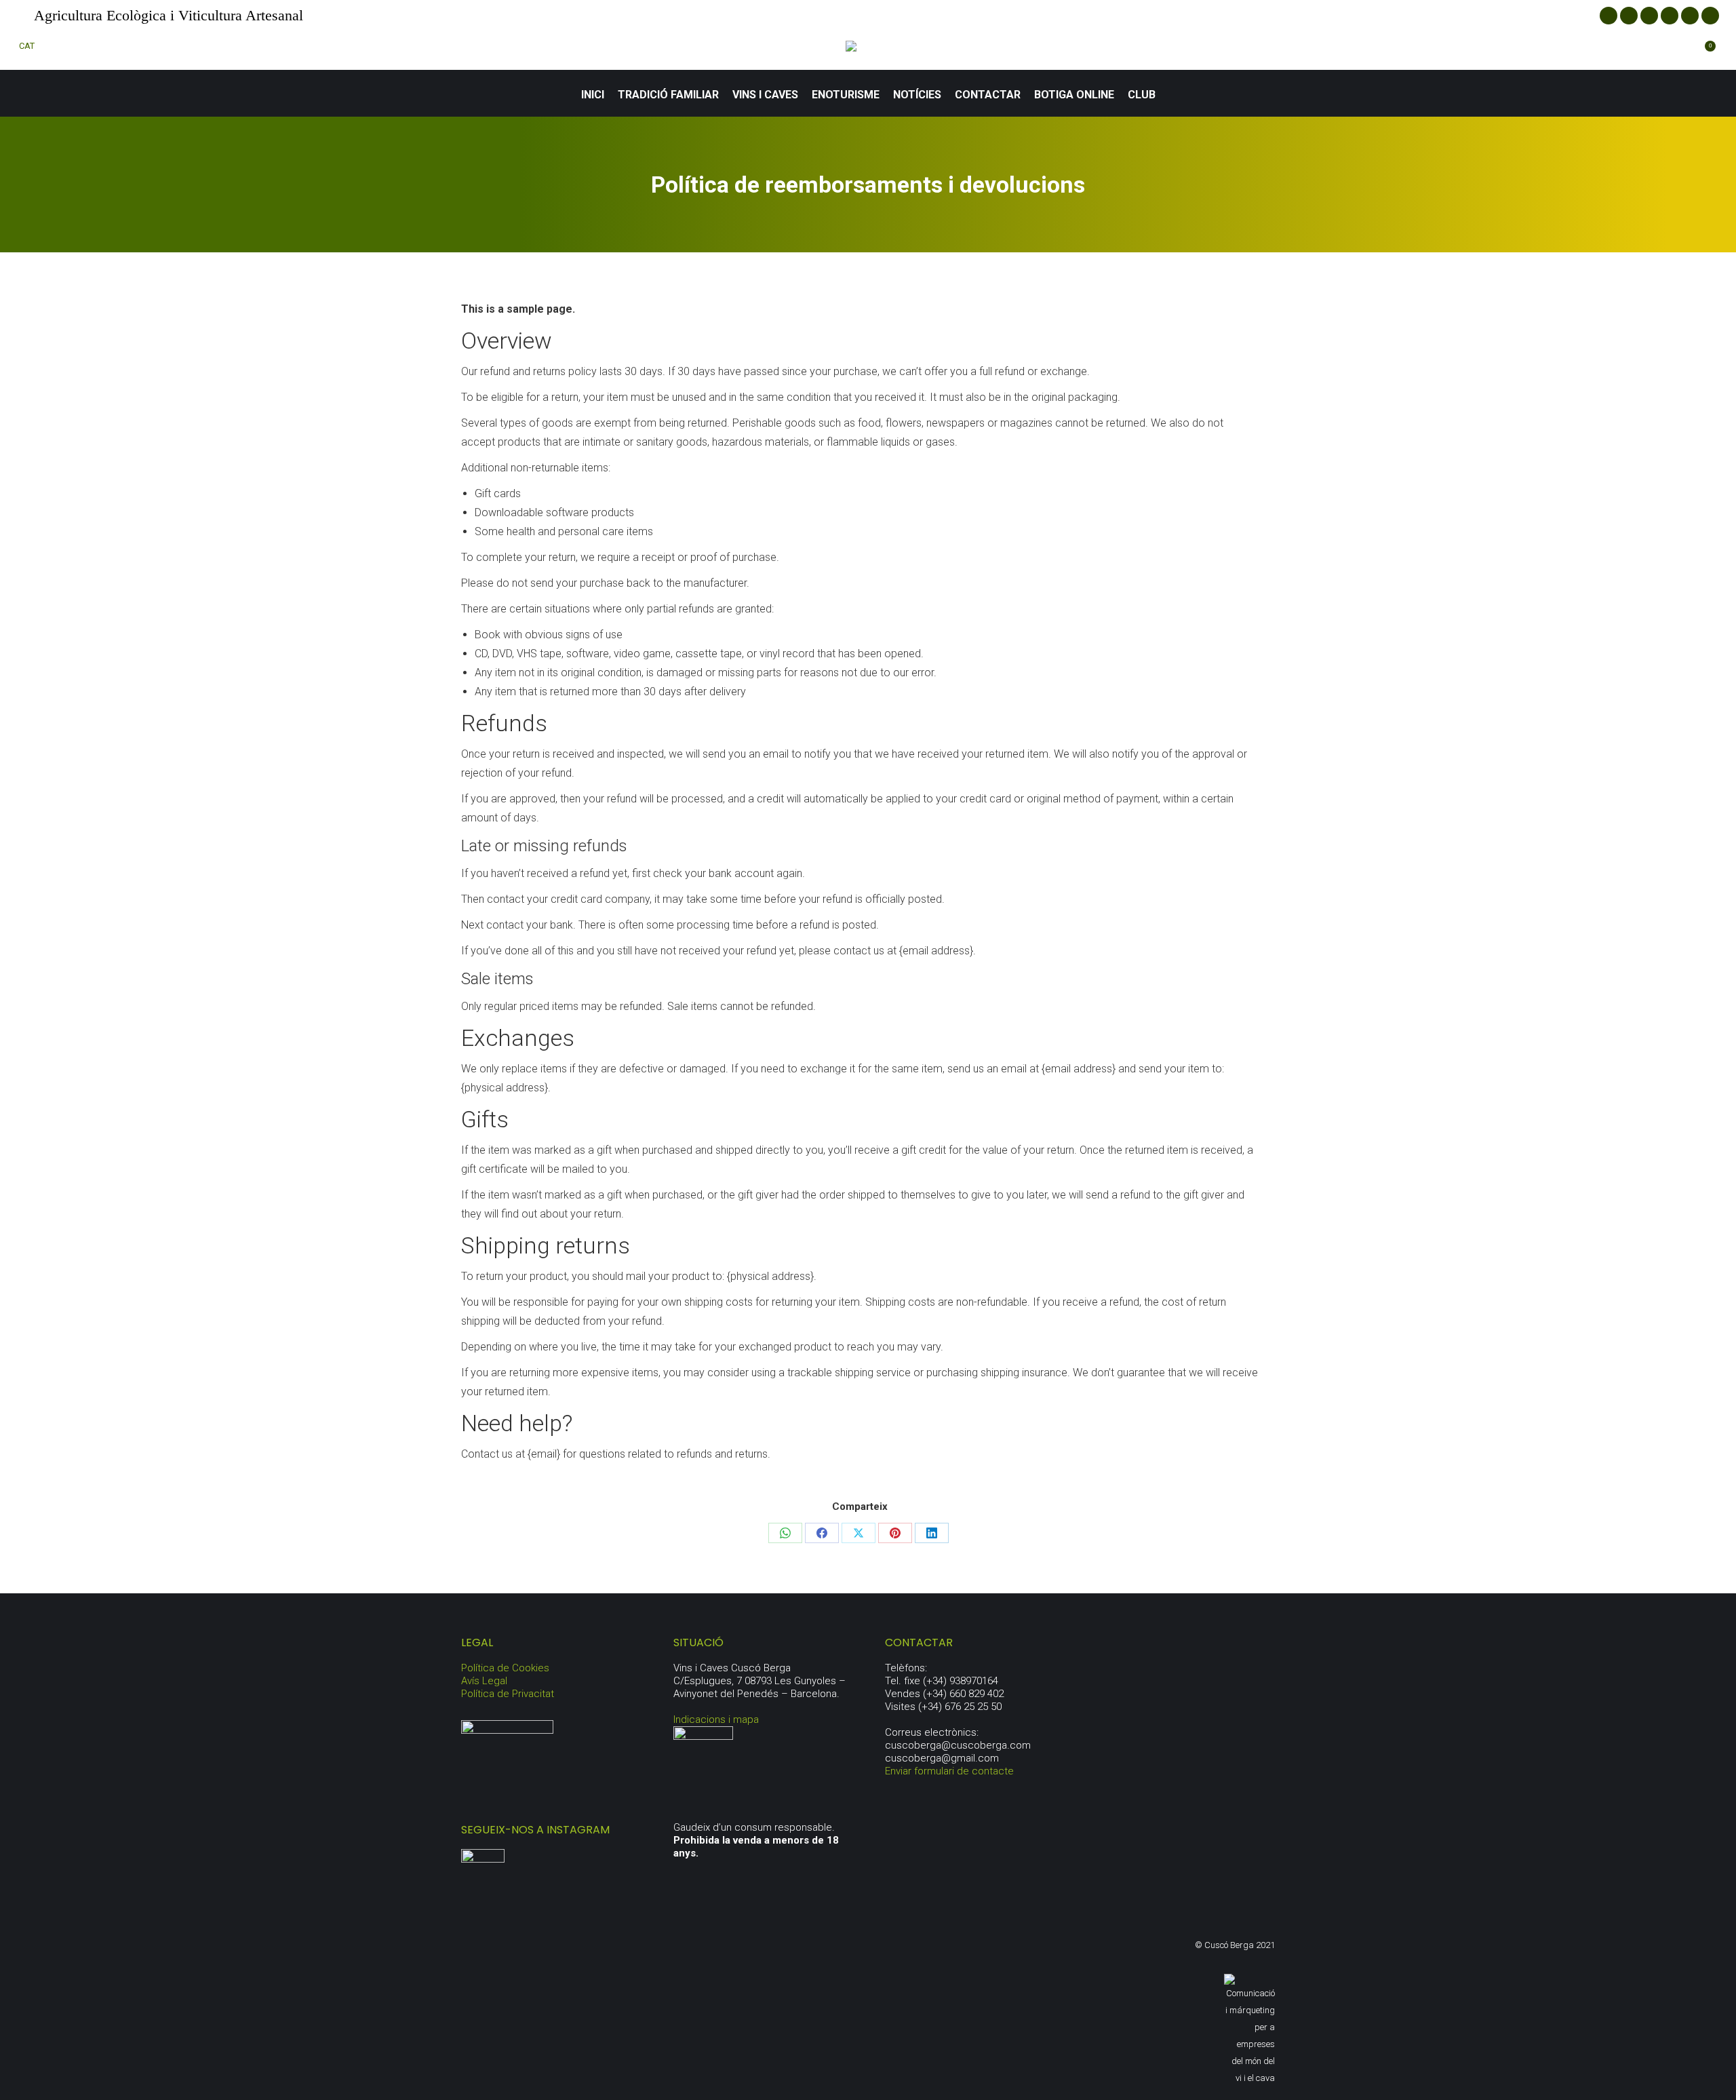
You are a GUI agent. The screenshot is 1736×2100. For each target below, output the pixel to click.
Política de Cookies (505, 1668)
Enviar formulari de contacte (949, 1771)
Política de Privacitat (508, 1694)
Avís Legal (484, 1681)
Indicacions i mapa (716, 1719)
